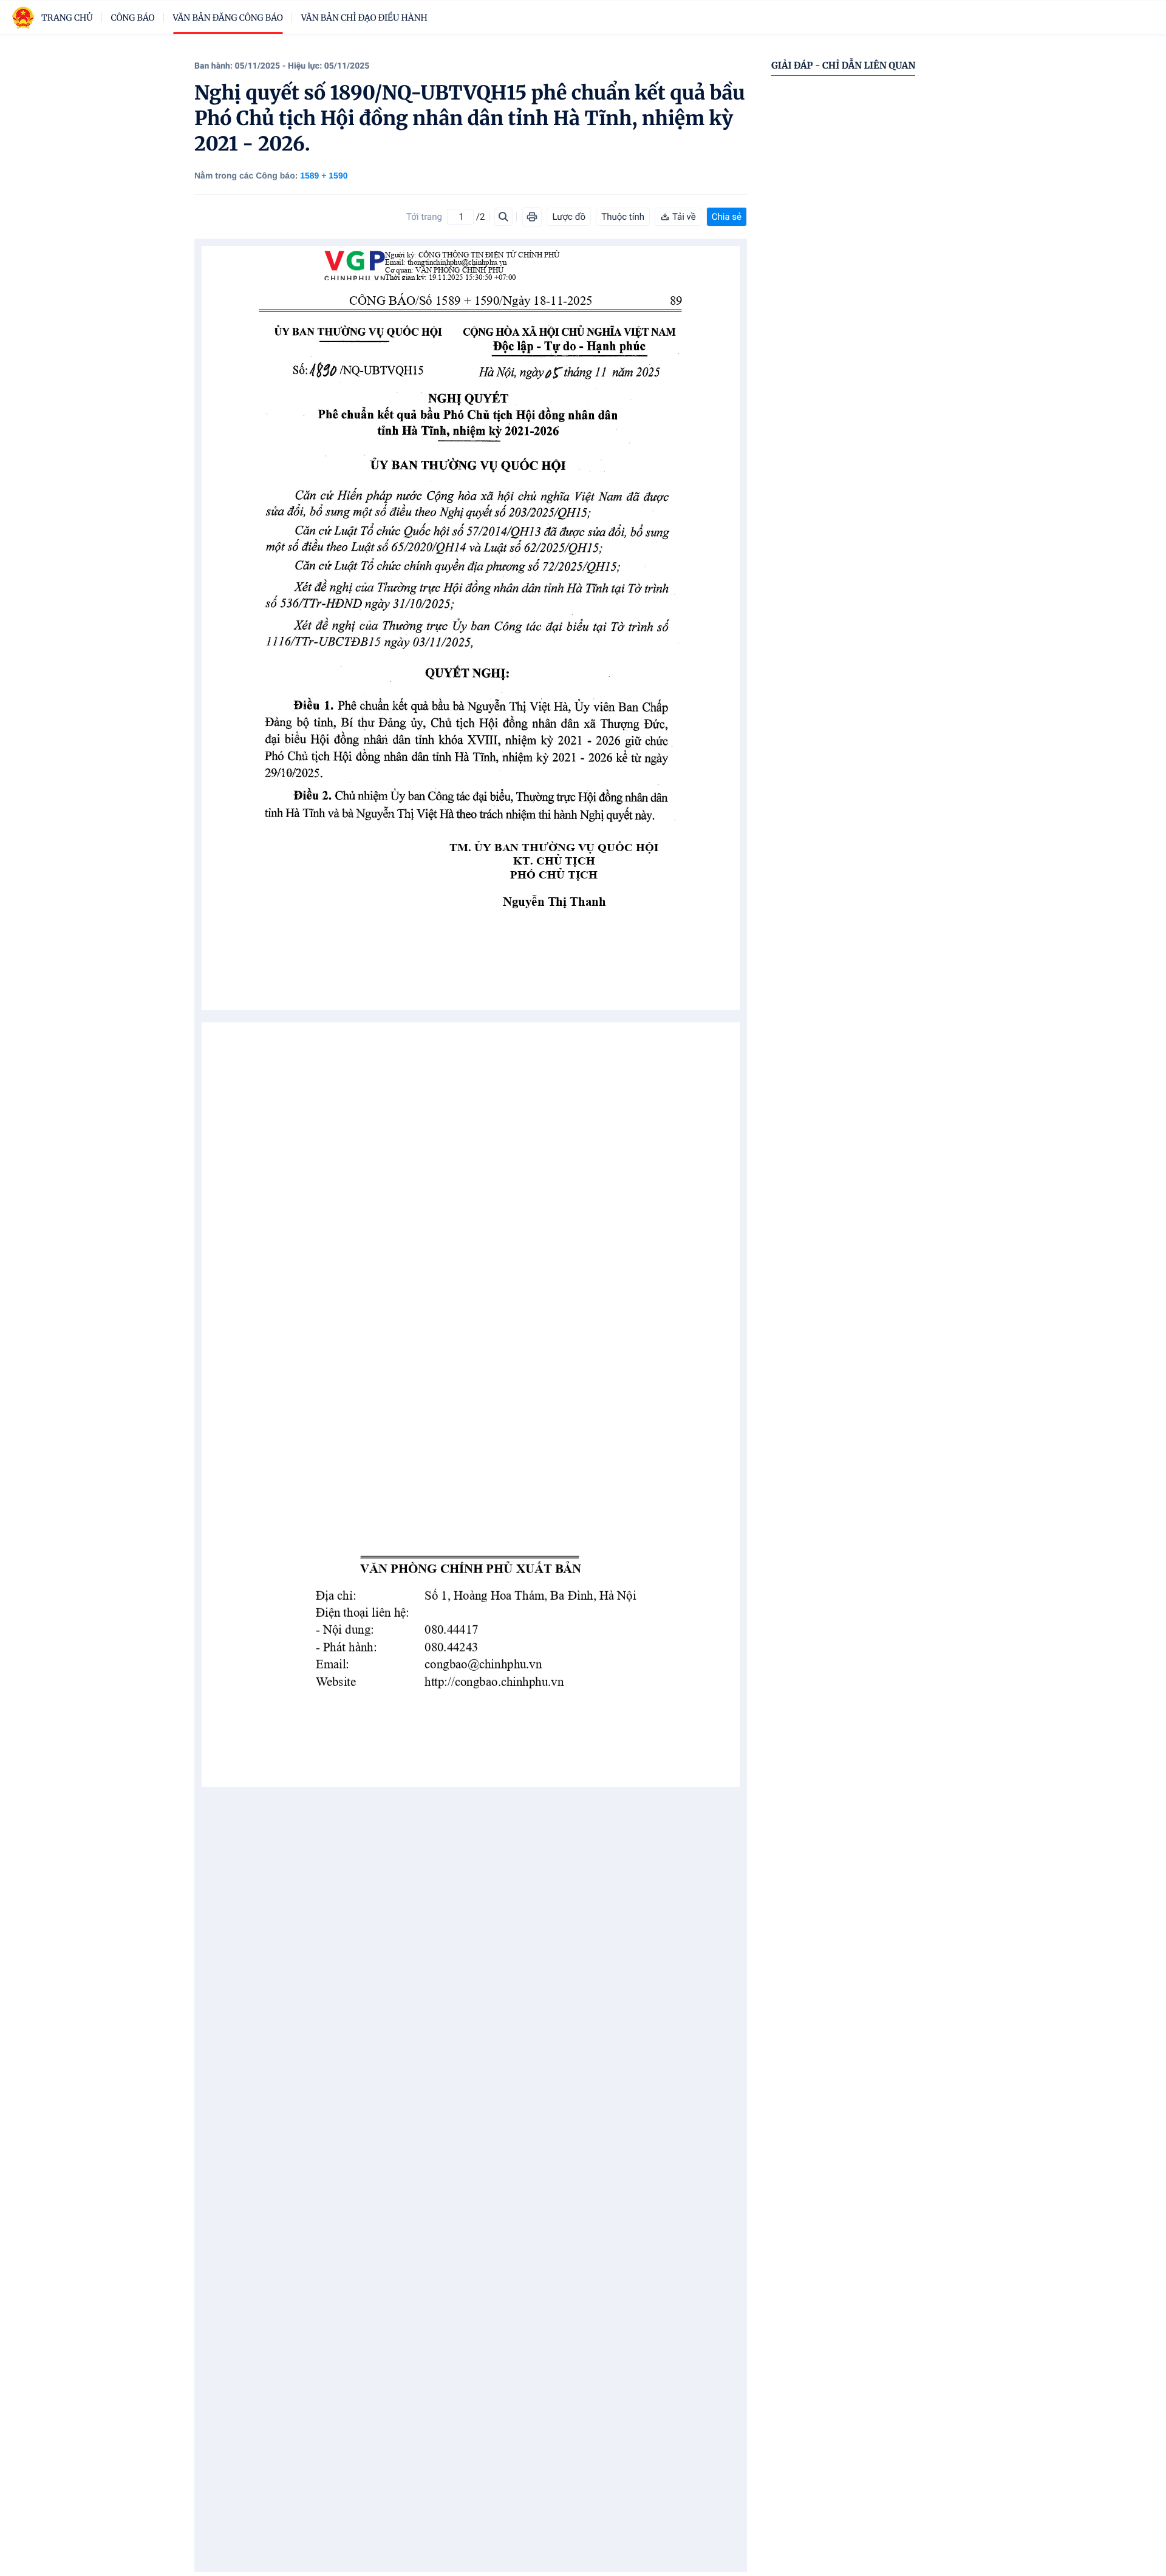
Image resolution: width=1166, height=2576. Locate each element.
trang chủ (67, 18)
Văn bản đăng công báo (228, 18)
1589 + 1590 (324, 175)
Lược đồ (569, 217)
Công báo (133, 18)
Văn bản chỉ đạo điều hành (364, 18)
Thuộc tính (623, 217)
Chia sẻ (727, 217)
